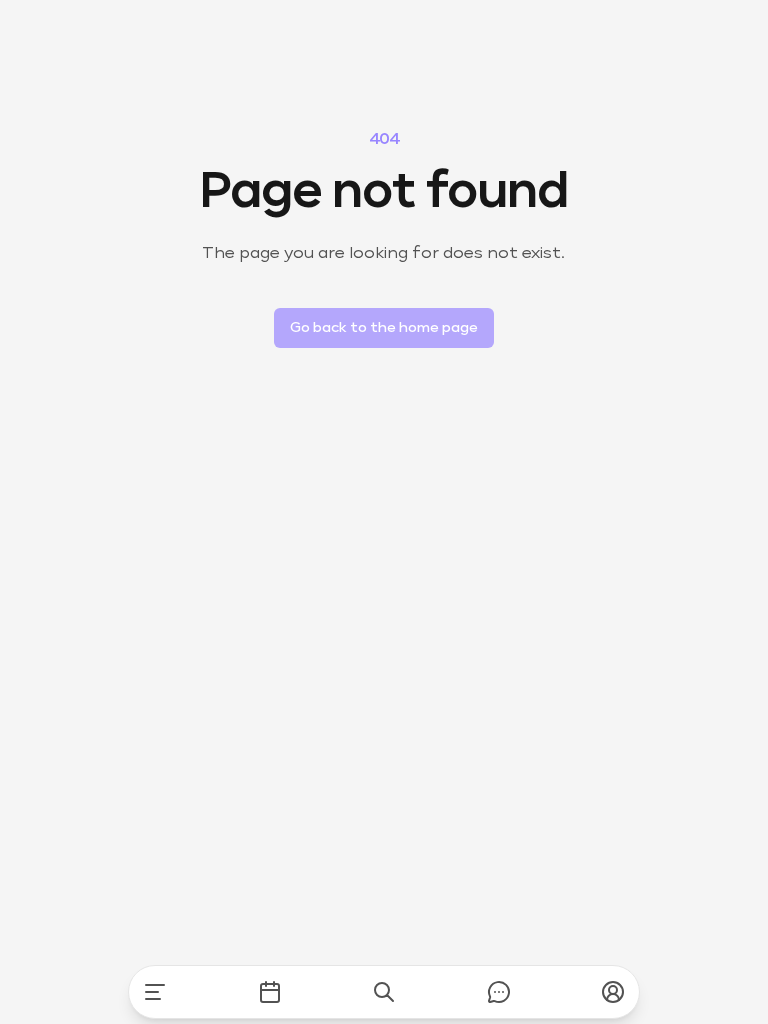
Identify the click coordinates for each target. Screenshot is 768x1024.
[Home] (155, 992)
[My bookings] (270, 992)
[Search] (384, 992)
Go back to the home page (384, 328)
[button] (613, 992)
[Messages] (499, 992)
